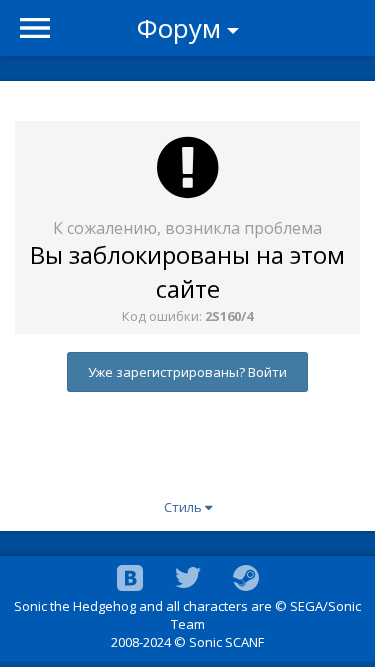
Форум (179, 28)
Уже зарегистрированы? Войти (187, 372)
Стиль (184, 507)
